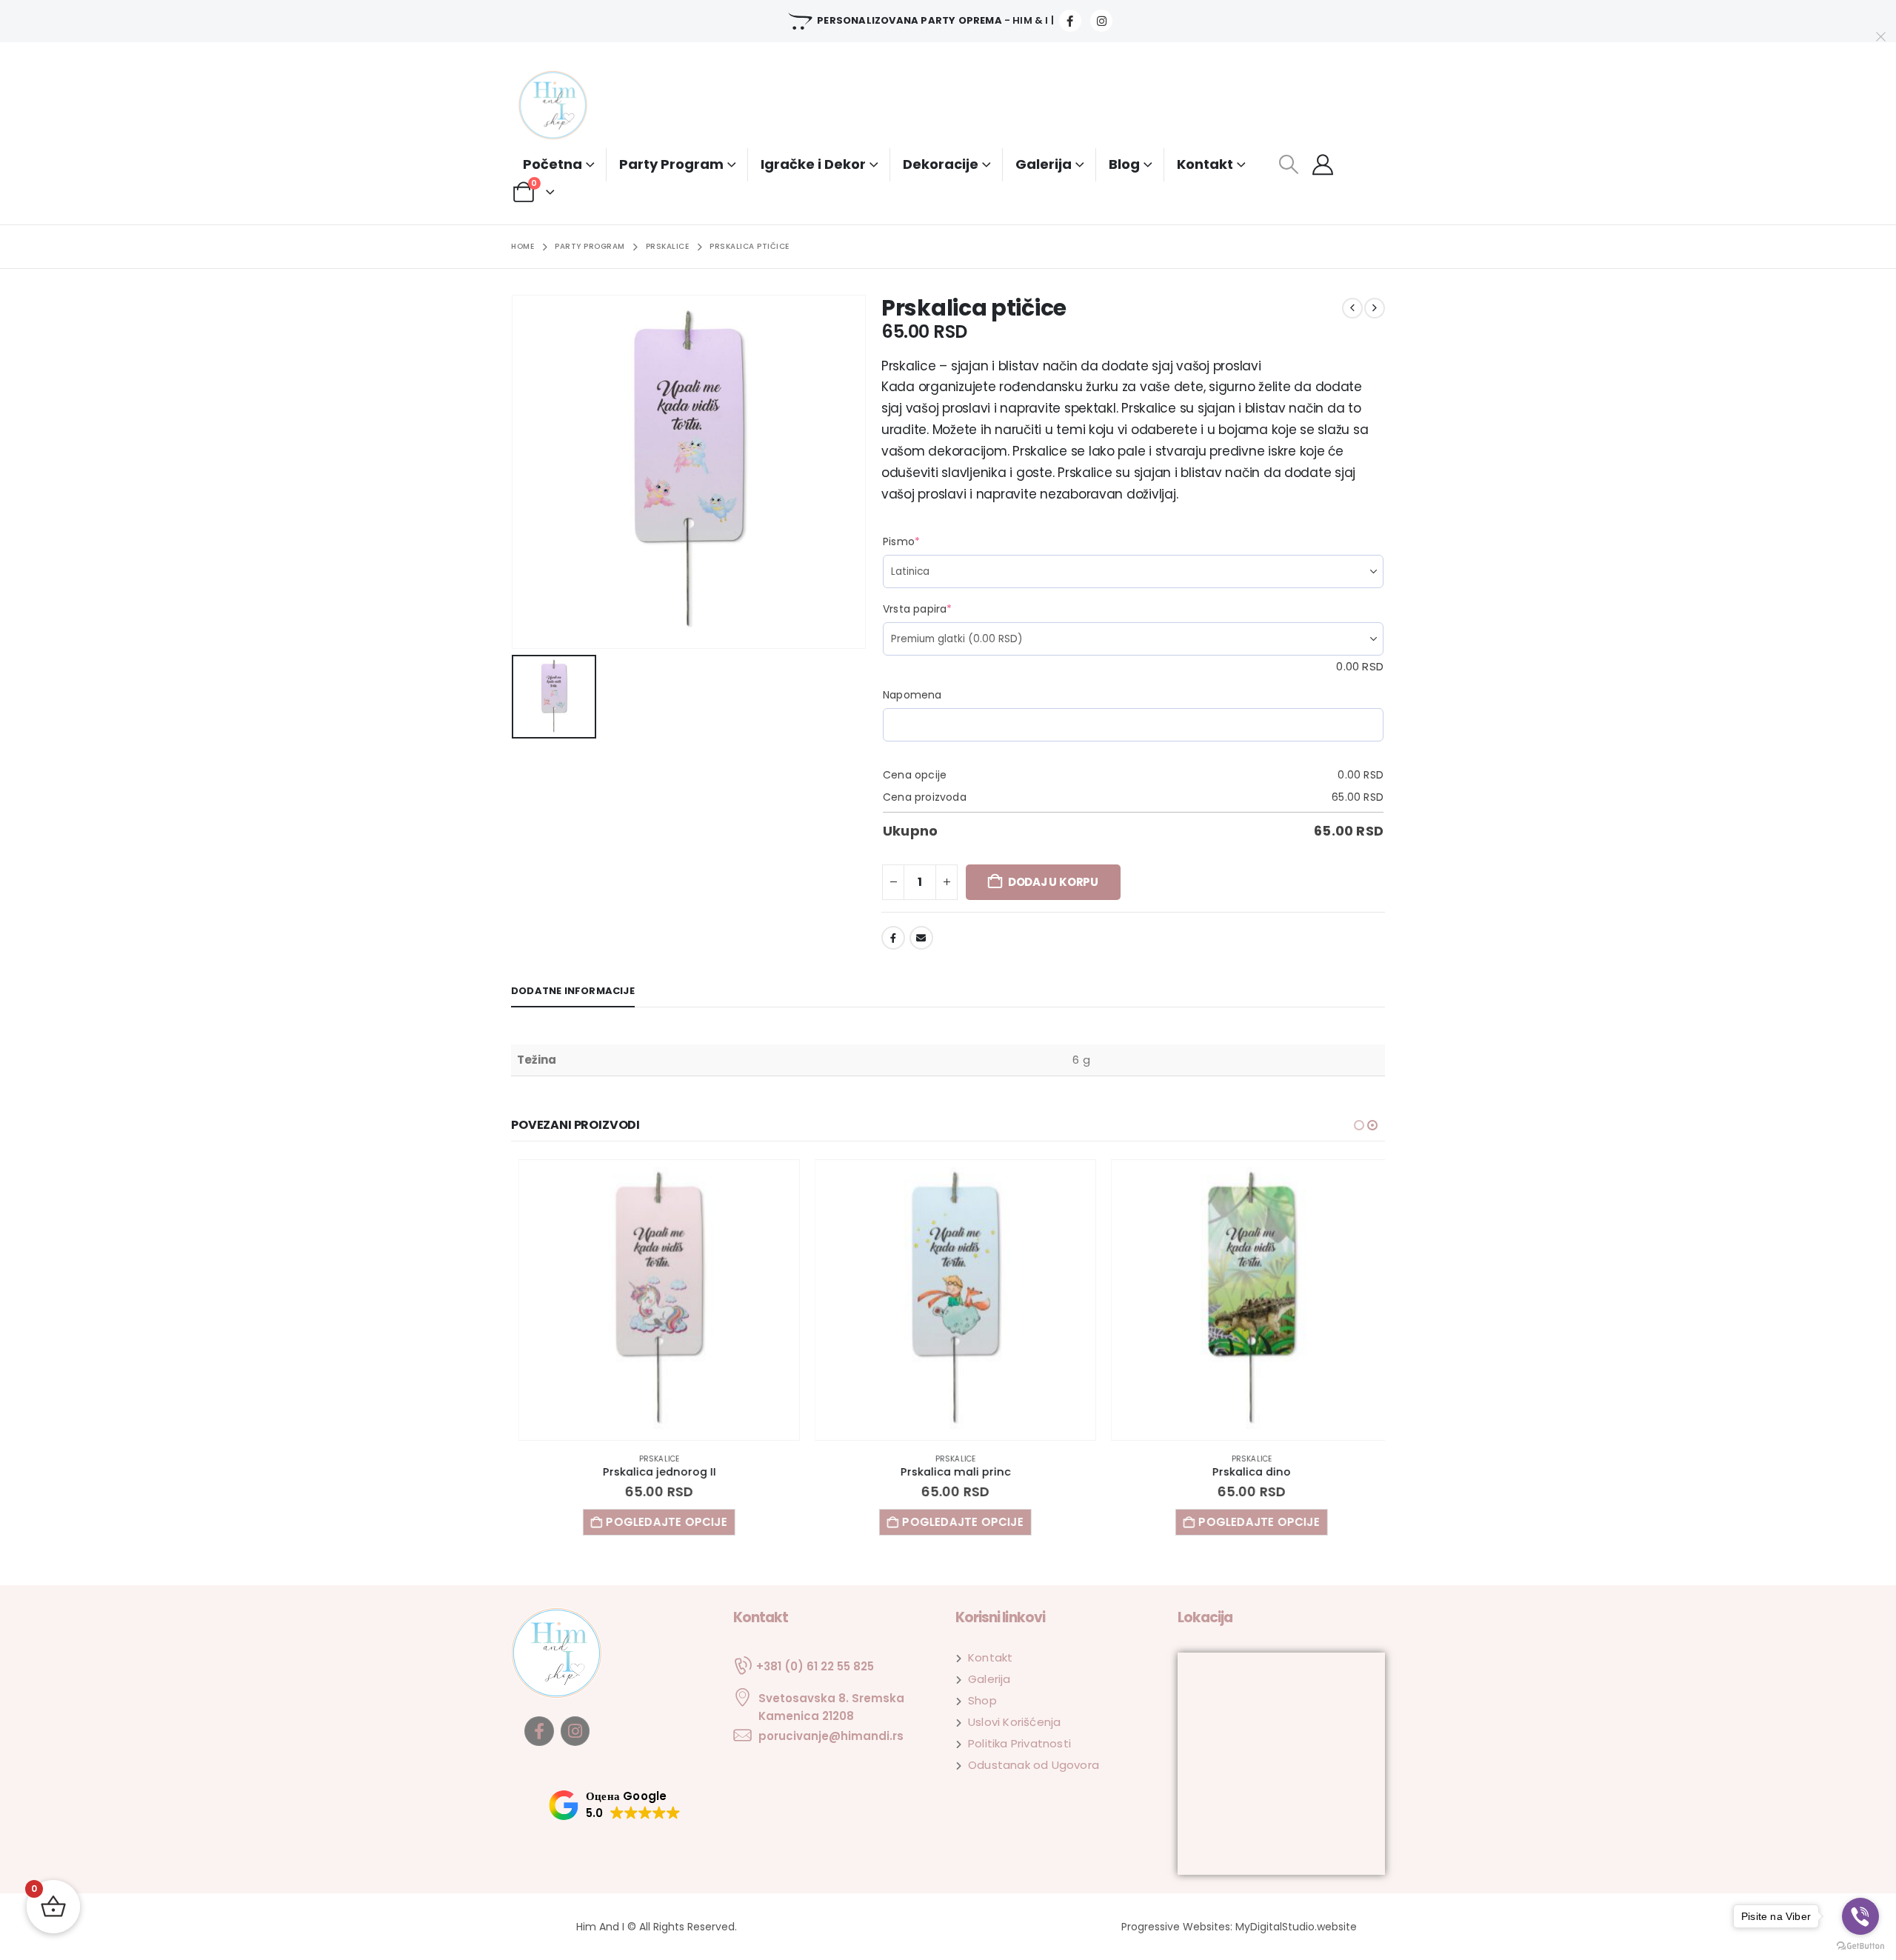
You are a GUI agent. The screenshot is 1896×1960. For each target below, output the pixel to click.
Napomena (912, 695)
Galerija (1044, 164)
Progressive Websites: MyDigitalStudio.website (1239, 1927)
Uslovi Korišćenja (1014, 1722)
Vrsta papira (945, 609)
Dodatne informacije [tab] (573, 991)
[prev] (1352, 308)
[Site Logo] (567, 106)
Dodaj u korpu (1053, 882)
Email (921, 938)
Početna (553, 164)
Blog (1124, 164)
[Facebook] (1070, 21)
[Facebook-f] (539, 1731)
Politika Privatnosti (1019, 1743)
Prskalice (652, 1459)
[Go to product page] (652, 1300)
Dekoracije (941, 164)
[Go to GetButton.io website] (1860, 1945)
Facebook (893, 938)
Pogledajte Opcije (659, 1522)
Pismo (928, 541)
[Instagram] (1101, 21)
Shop (982, 1700)
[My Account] (1323, 164)
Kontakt (1205, 164)
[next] (1375, 308)
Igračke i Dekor (813, 164)
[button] (1288, 164)
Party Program (671, 164)
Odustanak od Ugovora (1034, 1765)
